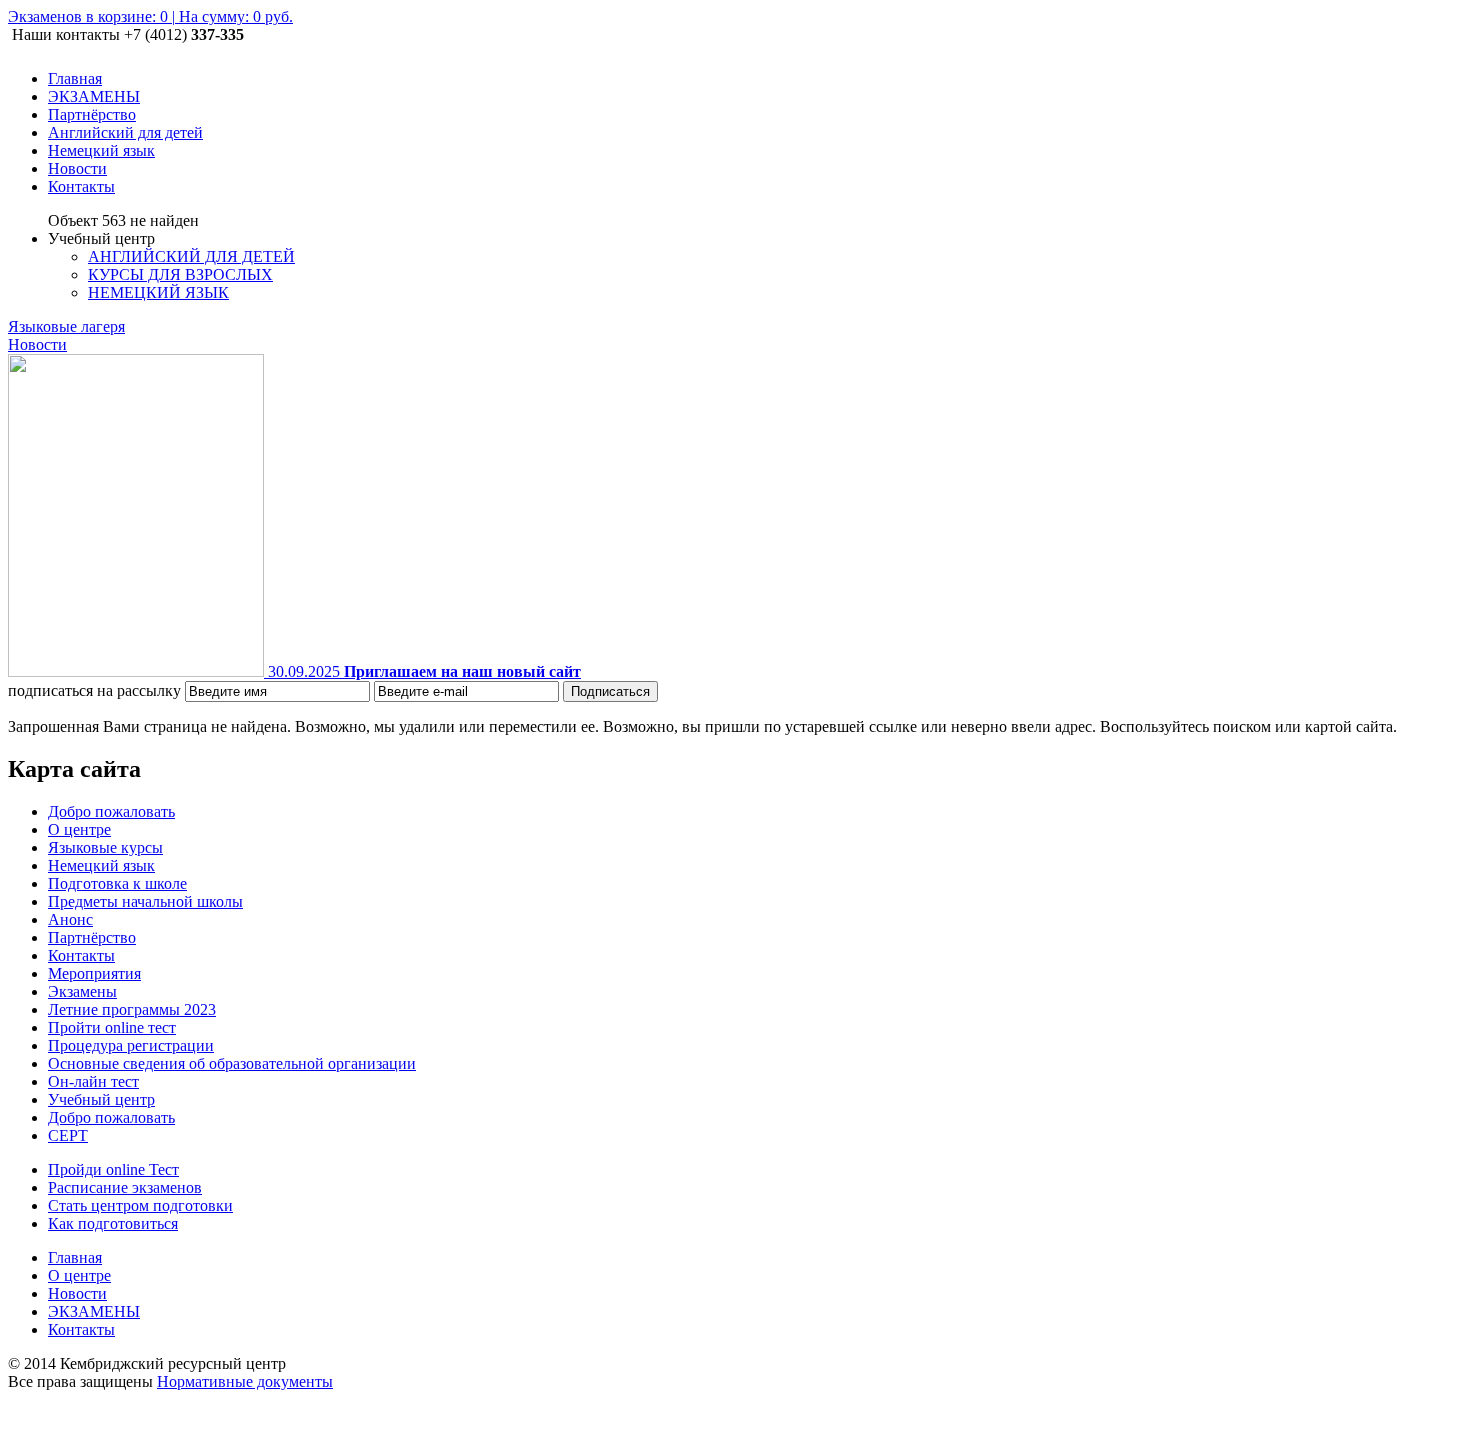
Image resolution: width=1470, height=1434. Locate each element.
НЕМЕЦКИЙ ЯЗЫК (158, 292)
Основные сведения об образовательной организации (232, 1063)
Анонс (70, 919)
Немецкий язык (101, 865)
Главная (75, 1257)
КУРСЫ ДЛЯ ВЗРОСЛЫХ (180, 274)
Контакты (81, 955)
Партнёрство (92, 937)
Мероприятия (94, 973)
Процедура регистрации (131, 1045)
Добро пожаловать (111, 811)
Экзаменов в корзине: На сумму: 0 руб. (150, 16)
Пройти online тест (112, 1027)
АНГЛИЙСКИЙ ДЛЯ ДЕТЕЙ (191, 256)
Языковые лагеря (66, 326)
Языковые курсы (105, 847)
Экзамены (82, 991)
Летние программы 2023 (132, 1009)
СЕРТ (68, 1135)
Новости (37, 344)
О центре (79, 829)
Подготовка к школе (117, 883)
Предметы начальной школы (145, 901)
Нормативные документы (245, 1381)
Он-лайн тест (93, 1081)
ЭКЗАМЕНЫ (94, 1311)
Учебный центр (101, 1099)
